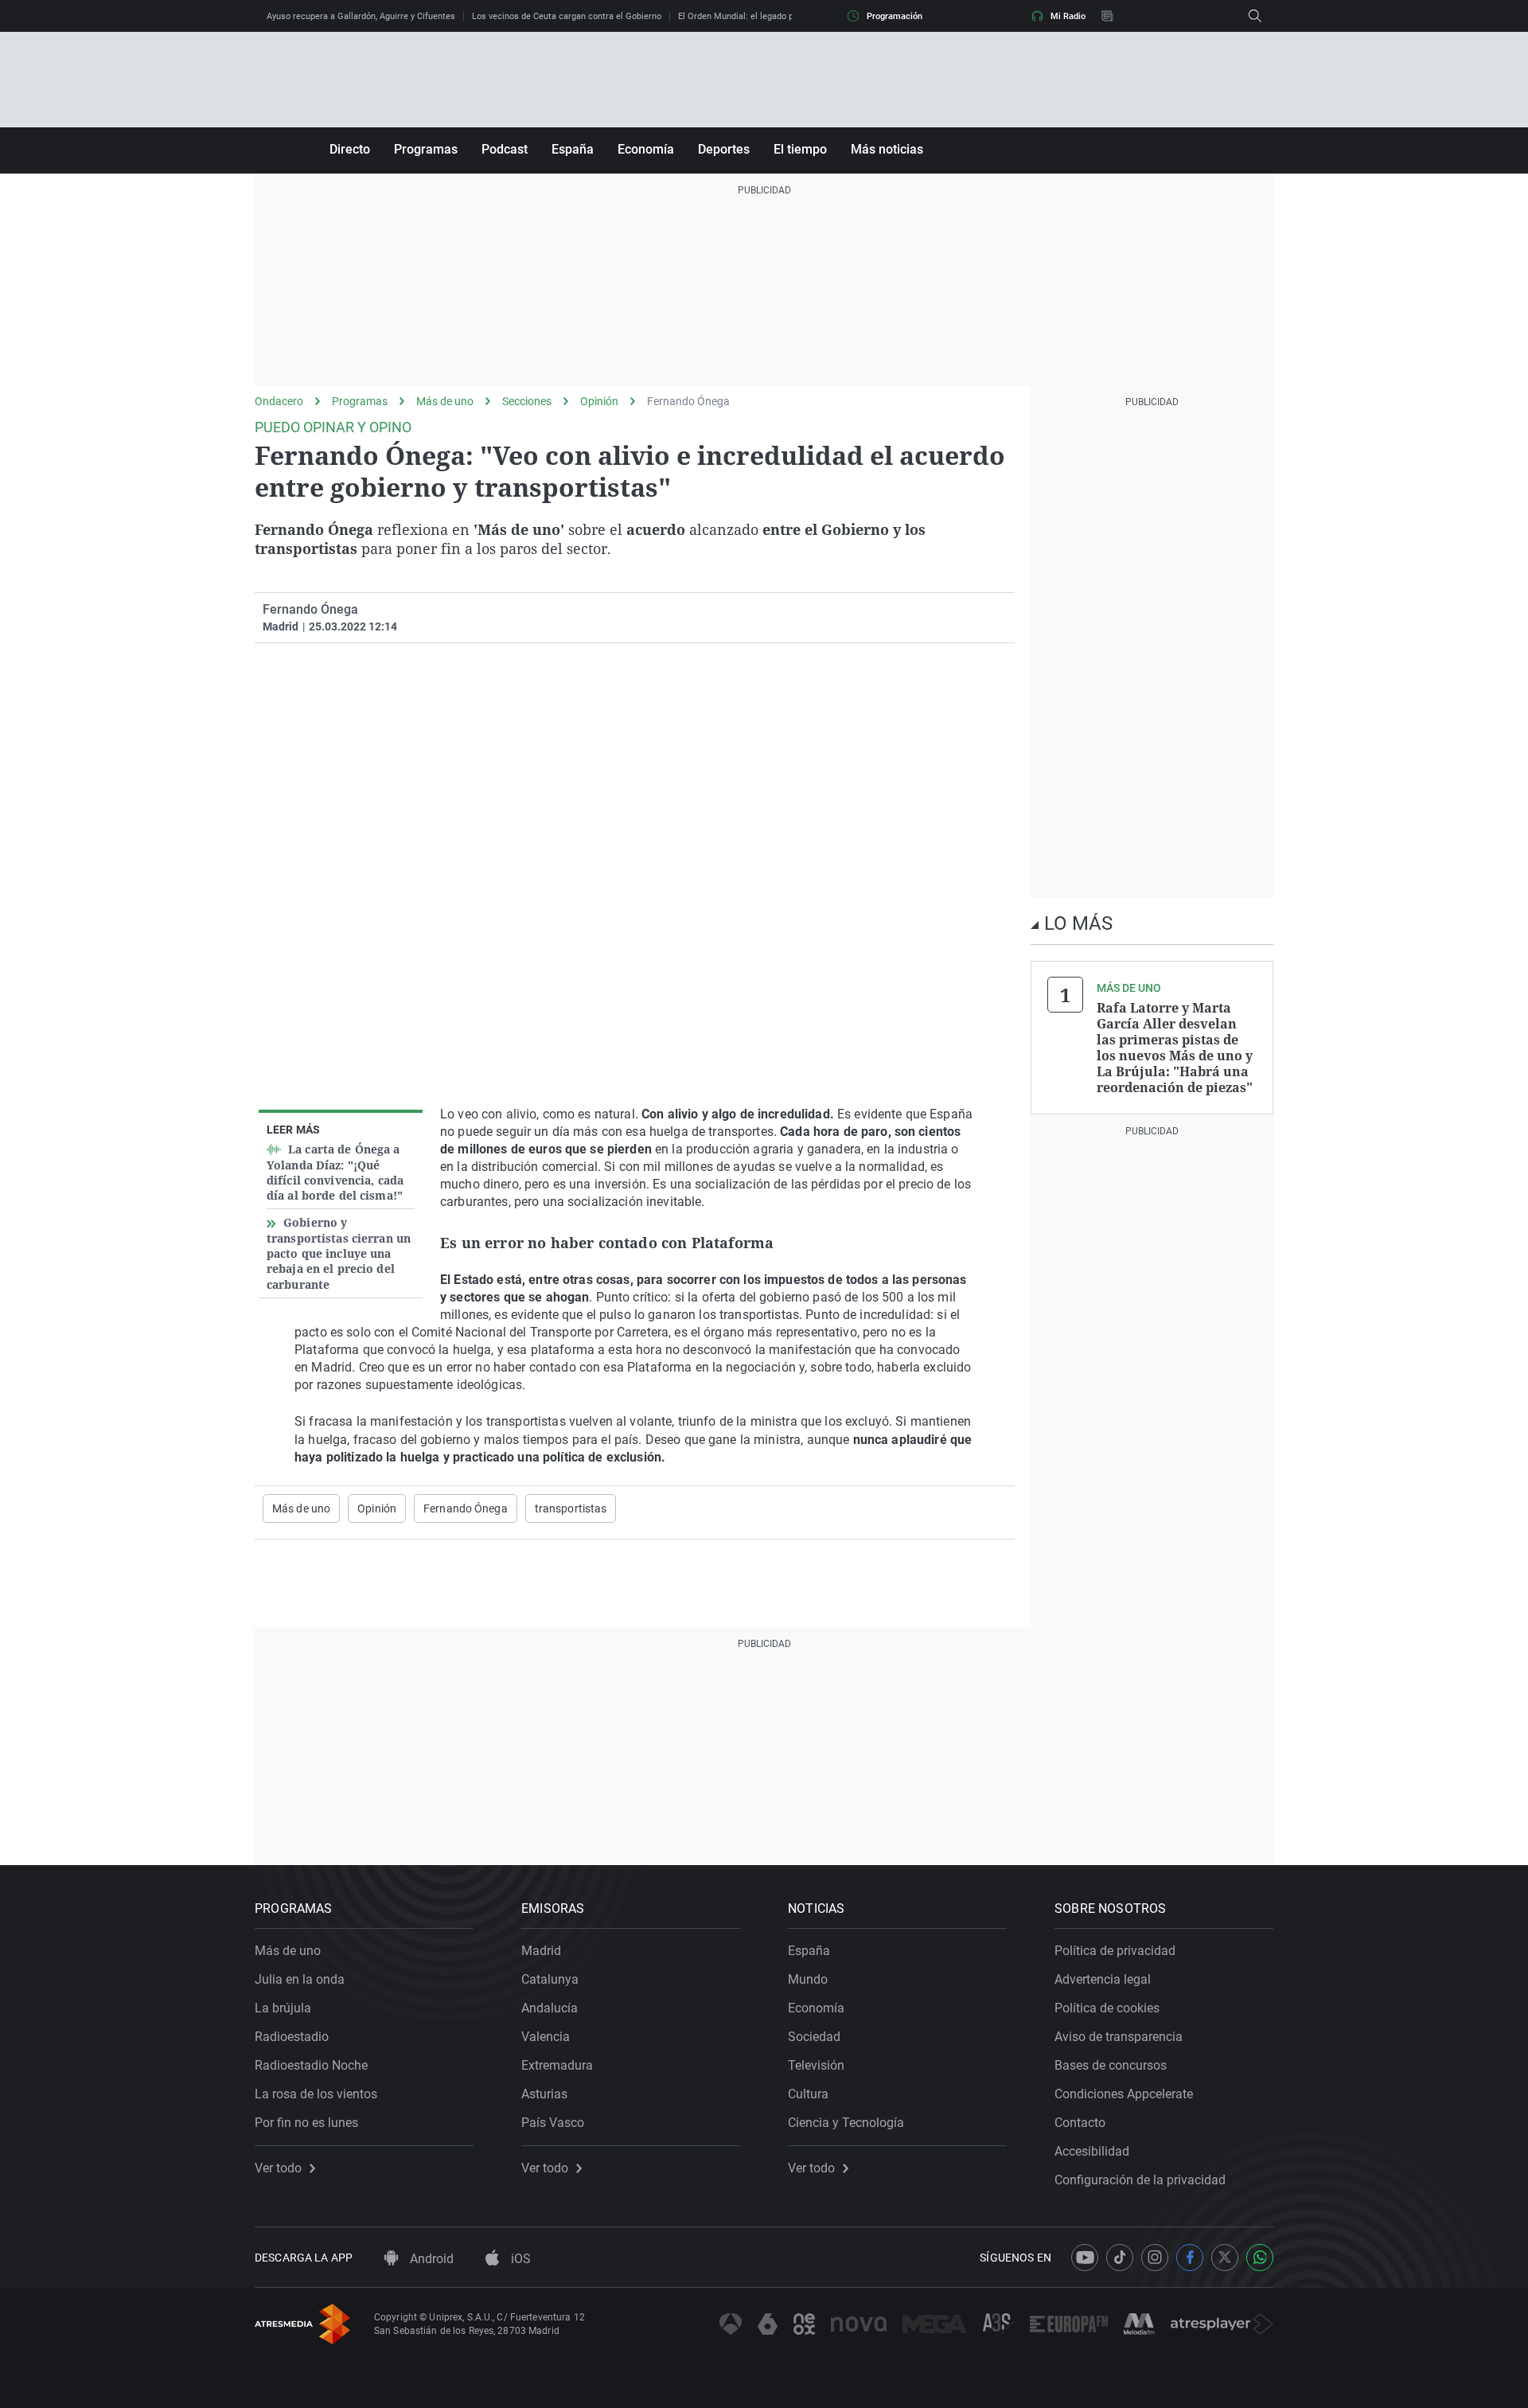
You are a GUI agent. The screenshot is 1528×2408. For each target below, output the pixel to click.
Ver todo (278, 2168)
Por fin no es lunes (306, 2123)
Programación (895, 16)
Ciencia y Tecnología (846, 2123)
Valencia (546, 2037)
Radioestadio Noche (311, 2065)
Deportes (724, 149)
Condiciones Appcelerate (1124, 2094)
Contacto (1080, 2123)
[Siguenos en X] (1225, 2258)
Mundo (808, 1979)
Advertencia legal (1103, 1979)
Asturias (544, 2094)
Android (430, 2259)
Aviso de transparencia (1119, 2037)
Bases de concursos (1111, 2065)
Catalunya (550, 1979)
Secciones (527, 401)
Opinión (599, 401)
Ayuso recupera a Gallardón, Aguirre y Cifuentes (361, 16)
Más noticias (887, 149)
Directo (350, 149)
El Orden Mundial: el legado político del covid (767, 16)
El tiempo (800, 149)
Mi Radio (1068, 16)
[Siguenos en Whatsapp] (1260, 2258)
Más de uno (445, 401)
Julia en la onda (300, 1979)
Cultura (808, 2094)
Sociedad (814, 2037)
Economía (646, 149)
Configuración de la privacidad (1140, 2180)
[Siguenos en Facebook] (1190, 2258)
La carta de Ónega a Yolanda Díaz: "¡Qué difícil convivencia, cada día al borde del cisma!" (335, 1172)
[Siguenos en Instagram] (1155, 2258)
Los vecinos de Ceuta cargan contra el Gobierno (567, 16)
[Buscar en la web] (1255, 16)
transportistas (571, 1508)
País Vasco (553, 2123)
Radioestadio (292, 2037)
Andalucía (550, 2008)
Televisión (816, 2065)
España (573, 149)
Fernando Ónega (688, 401)
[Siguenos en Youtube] (1085, 2258)
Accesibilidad (1092, 2151)
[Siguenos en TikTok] (1120, 2258)
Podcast (505, 149)
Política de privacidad (1115, 1951)
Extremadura (557, 2065)
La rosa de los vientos (316, 2094)
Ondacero (279, 401)
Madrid (541, 1951)
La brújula (283, 2008)
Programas (426, 149)
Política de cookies (1107, 2008)
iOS (519, 2259)
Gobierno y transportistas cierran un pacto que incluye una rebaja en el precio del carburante (339, 1253)
